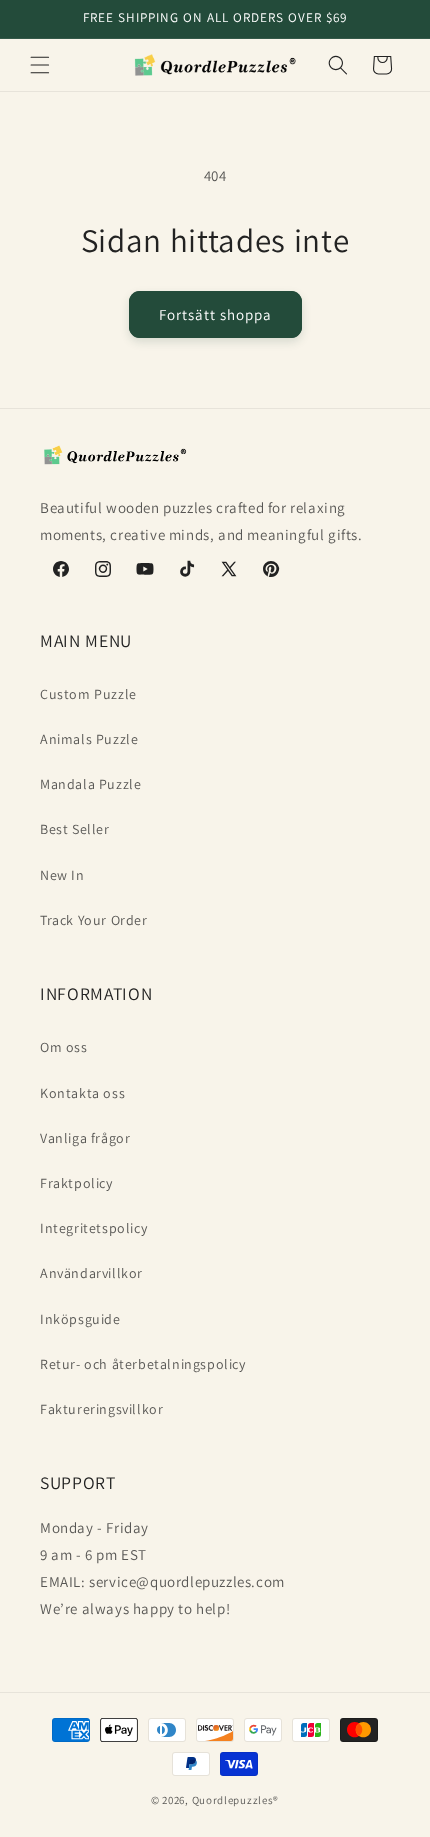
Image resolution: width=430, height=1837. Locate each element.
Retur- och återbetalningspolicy (143, 1364)
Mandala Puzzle (90, 784)
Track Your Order (94, 920)
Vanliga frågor (85, 1138)
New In (62, 875)
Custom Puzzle (88, 694)
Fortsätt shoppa (215, 314)
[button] (40, 65)
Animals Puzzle (89, 739)
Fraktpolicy (76, 1183)
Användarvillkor (91, 1273)
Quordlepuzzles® (236, 1800)
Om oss (64, 1047)
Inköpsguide (80, 1319)
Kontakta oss (82, 1093)
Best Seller (75, 829)
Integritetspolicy (93, 1228)
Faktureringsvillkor (101, 1409)
